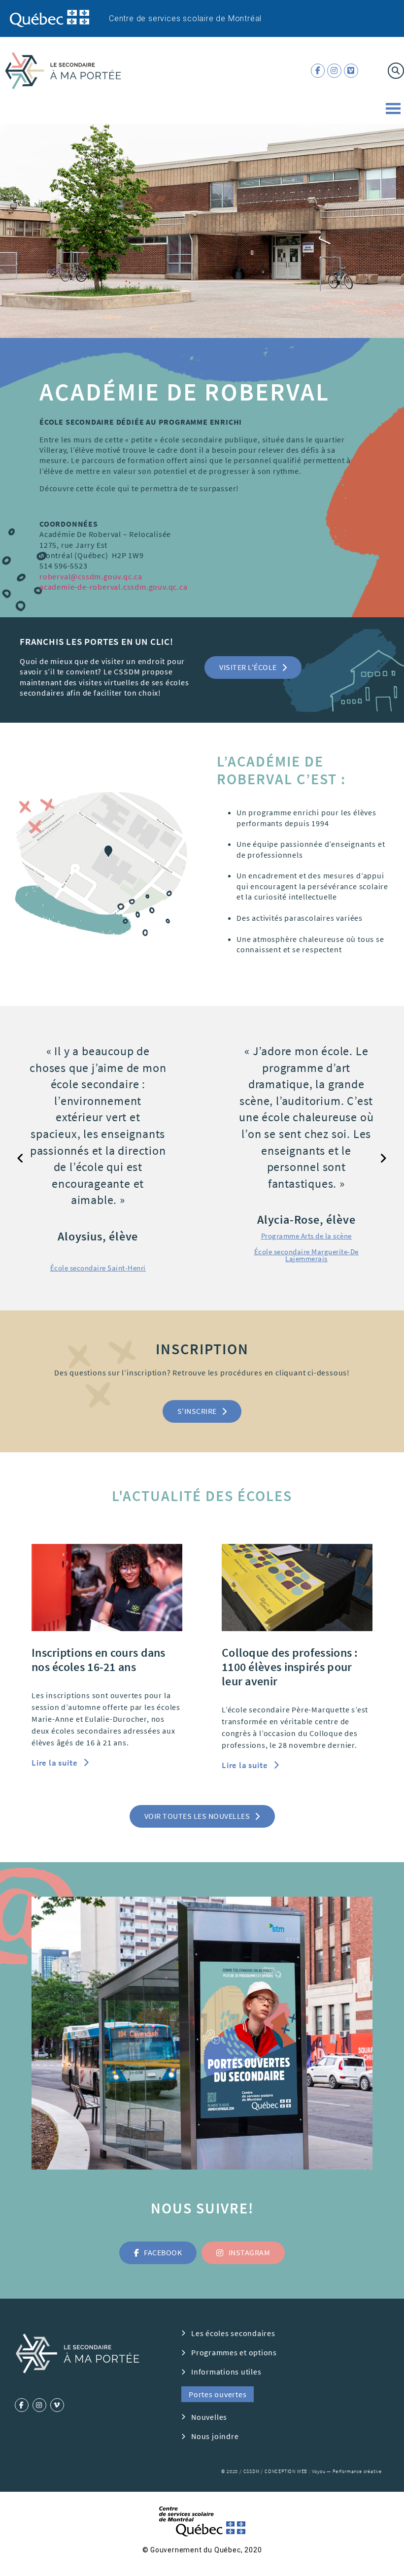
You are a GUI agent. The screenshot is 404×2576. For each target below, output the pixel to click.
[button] (253, 668)
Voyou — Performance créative (347, 2504)
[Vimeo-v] (57, 2438)
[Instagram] (334, 71)
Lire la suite (55, 1796)
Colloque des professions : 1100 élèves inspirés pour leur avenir (290, 1700)
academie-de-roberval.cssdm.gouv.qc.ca (114, 587)
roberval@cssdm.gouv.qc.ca (91, 576)
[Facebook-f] (318, 71)
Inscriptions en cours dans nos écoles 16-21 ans (99, 1693)
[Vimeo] (351, 71)
